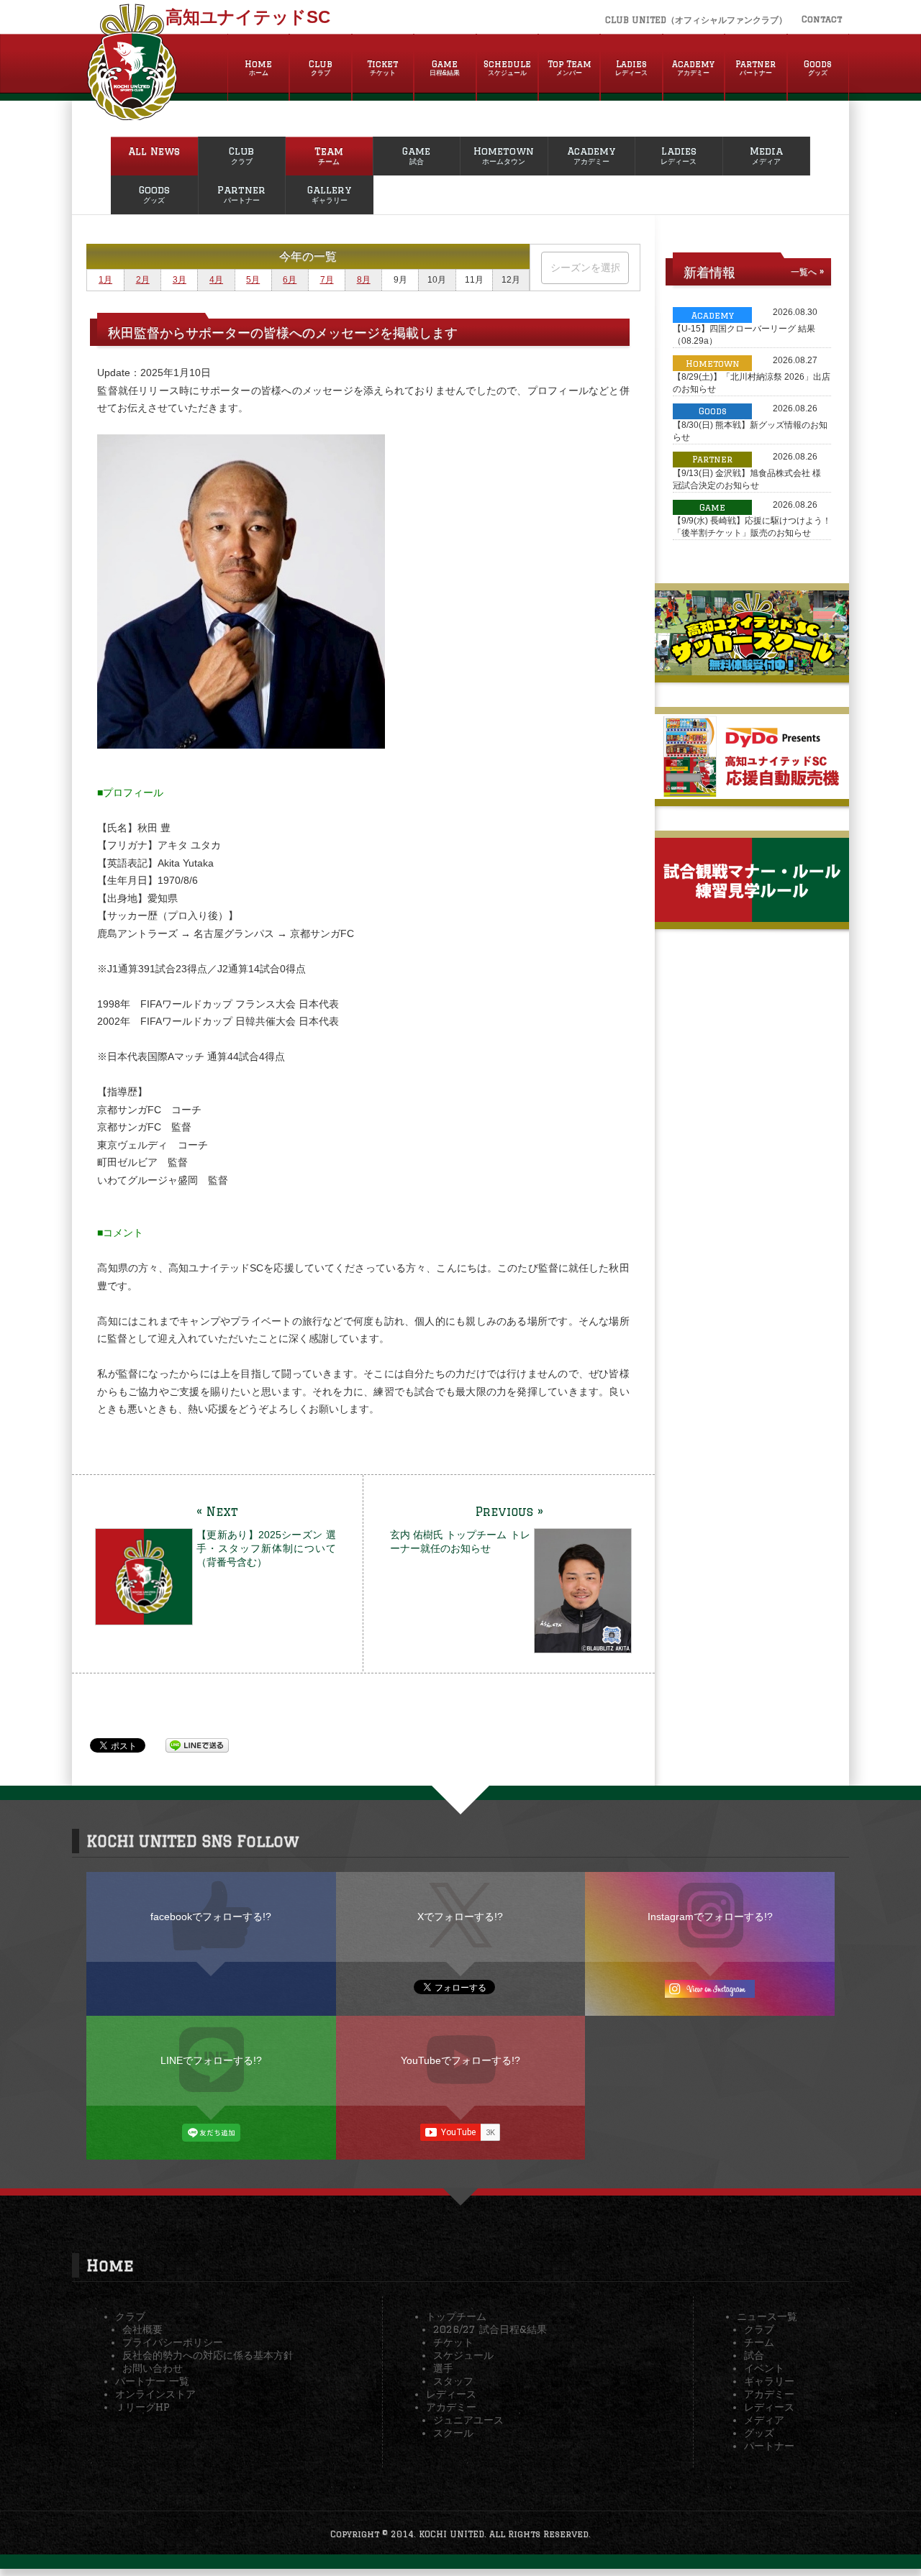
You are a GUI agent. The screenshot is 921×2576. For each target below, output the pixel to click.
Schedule (507, 68)
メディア (764, 2420)
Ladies (631, 68)
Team (329, 155)
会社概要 (142, 2329)
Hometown (504, 155)
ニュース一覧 (767, 2316)
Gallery (329, 194)
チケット (453, 2342)
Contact (822, 19)
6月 (290, 280)
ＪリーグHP (142, 2407)
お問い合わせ (153, 2368)
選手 (443, 2368)
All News (154, 151)
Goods (818, 68)
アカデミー (451, 2407)
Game (445, 68)
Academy (693, 68)
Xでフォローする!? (460, 1917)
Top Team (570, 68)
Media (766, 155)
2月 (143, 280)
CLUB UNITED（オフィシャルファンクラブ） (696, 20)
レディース (451, 2394)
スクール (453, 2433)
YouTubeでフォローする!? (460, 2060)
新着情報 (709, 272)
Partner (756, 68)
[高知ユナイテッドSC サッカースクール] (752, 670)
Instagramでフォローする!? (710, 1917)
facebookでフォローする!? (211, 1917)
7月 (327, 280)
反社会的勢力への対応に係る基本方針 (208, 2355)
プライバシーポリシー (173, 2342)
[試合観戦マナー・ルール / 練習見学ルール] (752, 916)
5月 (253, 280)
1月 (105, 280)
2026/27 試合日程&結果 (490, 2329)
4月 (216, 280)
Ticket (382, 68)
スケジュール (463, 2355)
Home (258, 68)
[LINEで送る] (197, 1745)
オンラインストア (155, 2394)
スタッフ (453, 2381)
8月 (364, 280)
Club (321, 68)
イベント (764, 2368)
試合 (754, 2355)
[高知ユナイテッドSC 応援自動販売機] (752, 793)
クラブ (130, 2316)
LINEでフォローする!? (211, 2060)
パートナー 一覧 (152, 2381)
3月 (180, 280)
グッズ (759, 2433)
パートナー (769, 2446)
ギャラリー (769, 2381)
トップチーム (456, 2316)
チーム (759, 2342)
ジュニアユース (468, 2420)
